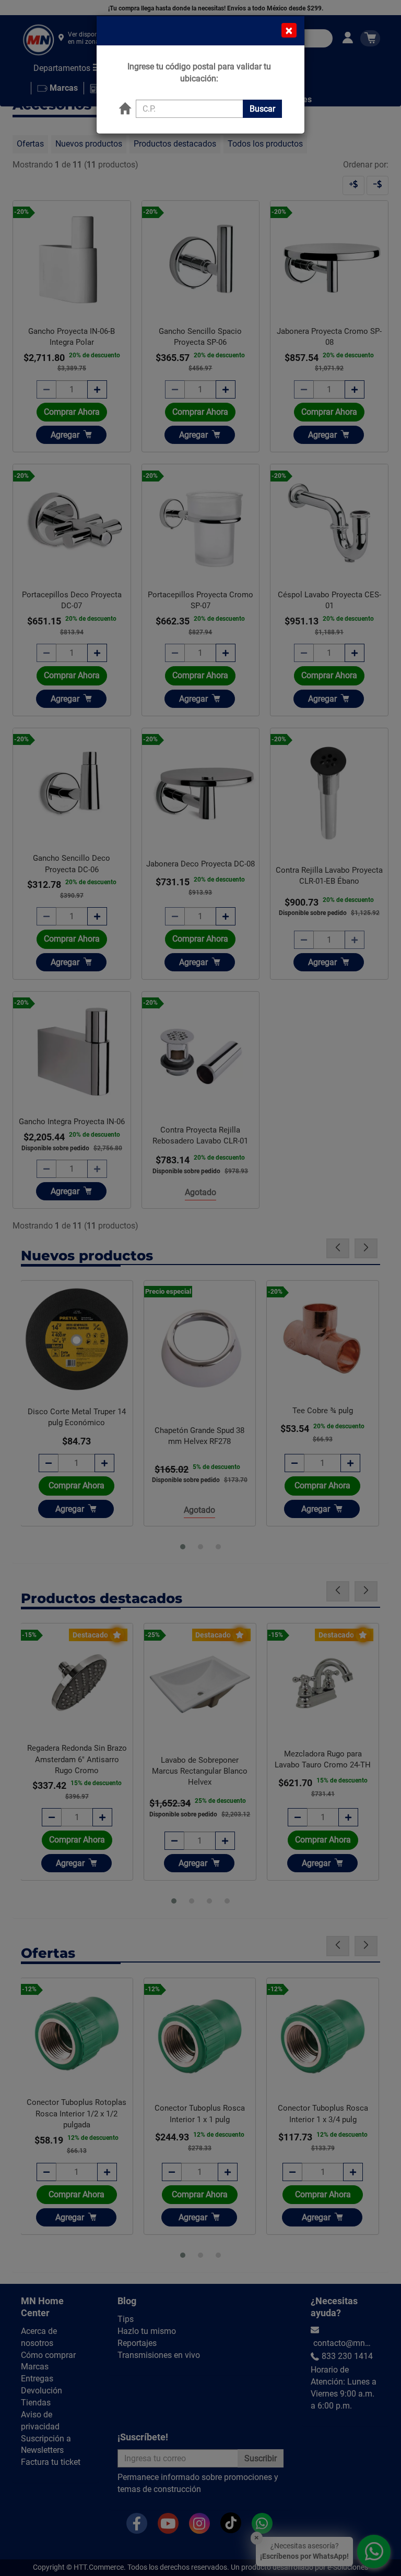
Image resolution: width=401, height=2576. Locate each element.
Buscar (262, 109)
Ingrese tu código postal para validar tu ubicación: (199, 73)
